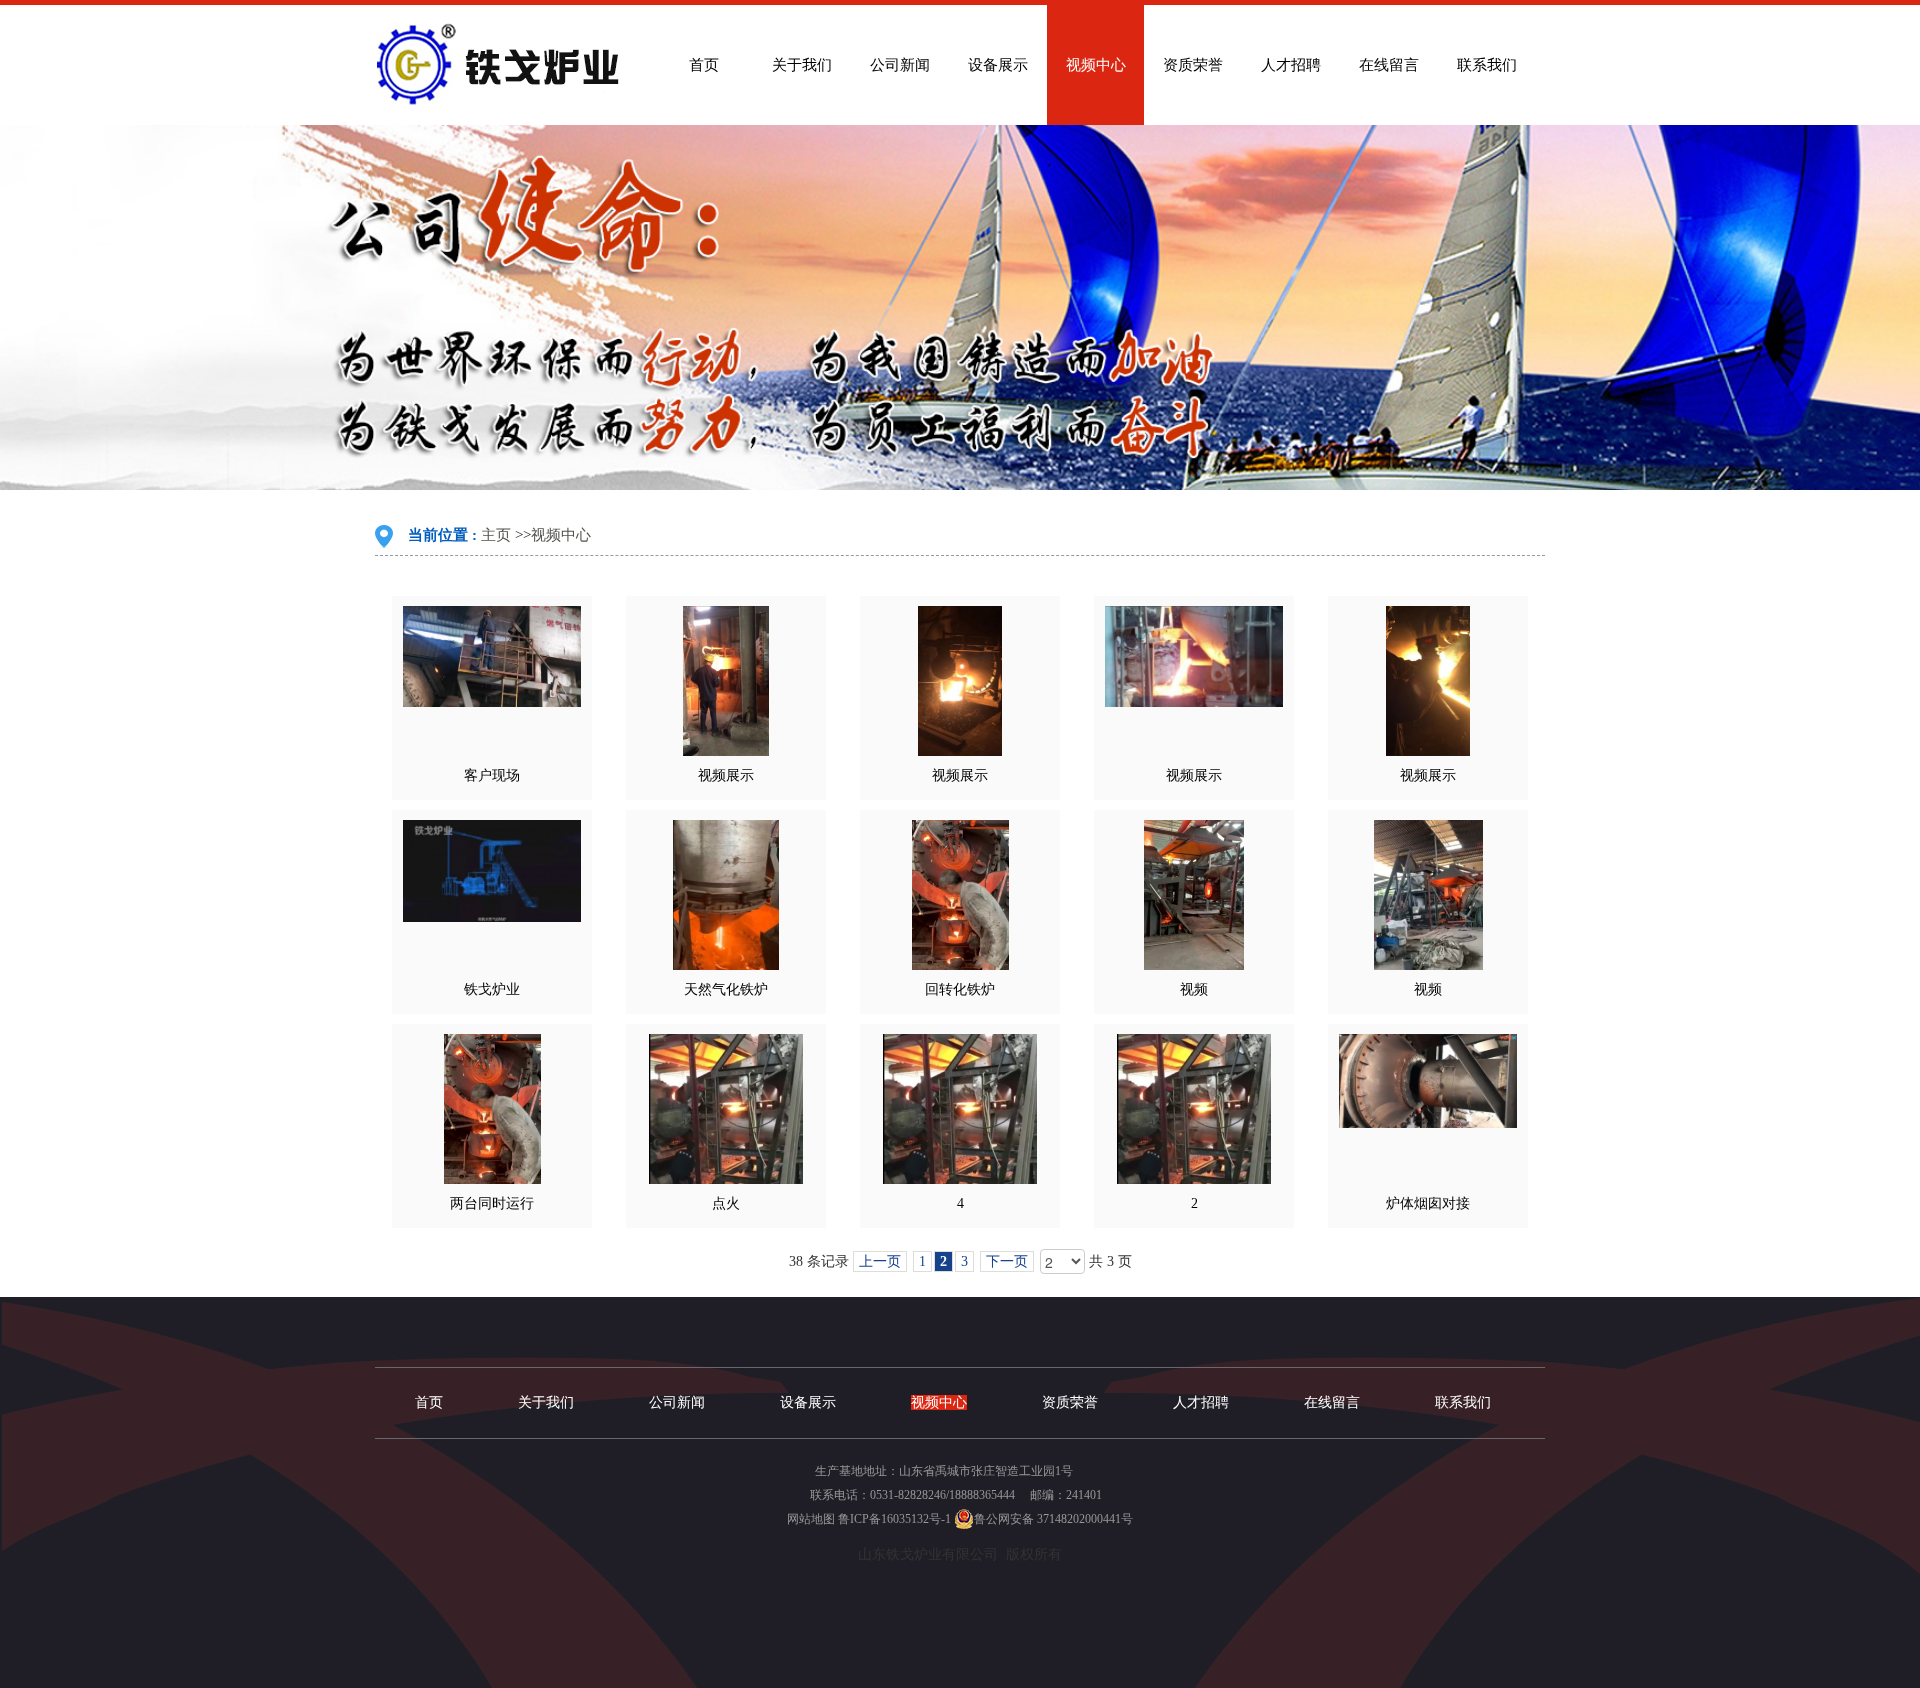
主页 (496, 535)
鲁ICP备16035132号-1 (894, 1519)
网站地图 (811, 1519)
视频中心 (561, 535)
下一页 (1007, 1261)
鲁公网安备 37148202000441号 (1053, 1519)
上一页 (880, 1261)
